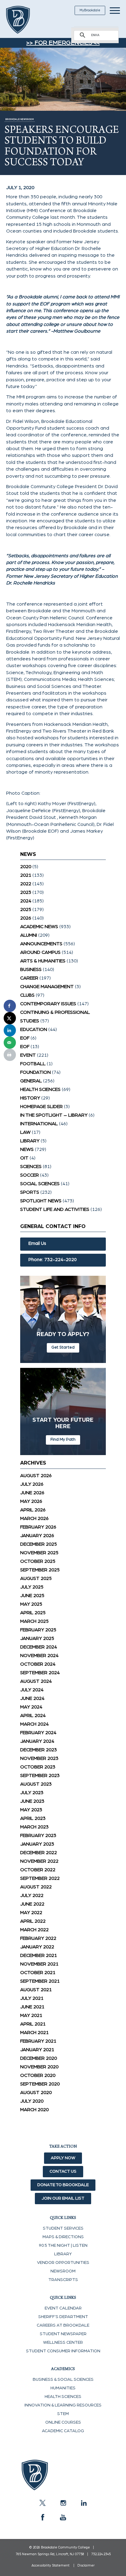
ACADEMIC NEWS (39, 927)
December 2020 (39, 2058)
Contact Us (63, 2171)
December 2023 (39, 1750)
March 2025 (34, 1621)
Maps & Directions (63, 2237)
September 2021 (40, 1981)
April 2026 (33, 1510)
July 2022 (32, 1895)
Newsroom (63, 2271)
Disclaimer (86, 2565)
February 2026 (38, 1527)
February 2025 (38, 1630)
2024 (26, 901)
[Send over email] (10, 1043)
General (31, 1081)
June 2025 (32, 1596)
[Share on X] (10, 1018)
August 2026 (36, 1476)
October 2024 (38, 1664)
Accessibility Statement (50, 2565)
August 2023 (36, 1784)
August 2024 (36, 1681)
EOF (25, 1038)
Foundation (35, 1072)
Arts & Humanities (43, 961)
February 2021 (38, 2041)
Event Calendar (63, 2308)
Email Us (37, 1243)
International (39, 1124)
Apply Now (63, 2158)
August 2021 (36, 1990)
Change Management (47, 987)
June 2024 (32, 1698)
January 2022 (37, 1947)
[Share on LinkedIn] (10, 1030)
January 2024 (37, 1741)
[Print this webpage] (10, 1055)
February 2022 (38, 1938)
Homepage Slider (41, 1107)
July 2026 (32, 1484)
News (27, 1149)
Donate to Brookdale (63, 2185)
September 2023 (40, 1775)
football (33, 1064)
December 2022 (39, 1853)
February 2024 (38, 1733)
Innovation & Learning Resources (63, 2405)
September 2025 (40, 1570)
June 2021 (32, 2007)
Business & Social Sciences (63, 2380)
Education (34, 1029)
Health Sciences (40, 1089)
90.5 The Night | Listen (63, 2246)
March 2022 (34, 1930)
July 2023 (32, 1793)
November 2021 (39, 1964)
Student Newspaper (63, 2334)
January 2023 (37, 1844)
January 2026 (37, 1536)
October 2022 (38, 1870)
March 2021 (34, 2033)
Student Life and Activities (55, 1209)
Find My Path (63, 1439)
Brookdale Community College (25, 20)
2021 (26, 875)
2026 (26, 918)
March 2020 (34, 2110)
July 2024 (32, 1690)
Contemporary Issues (48, 1004)
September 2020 (40, 2084)
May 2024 (31, 1707)
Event (28, 1055)
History (30, 1098)
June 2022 (32, 1904)
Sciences (31, 1167)
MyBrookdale (90, 10)
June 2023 (32, 1801)
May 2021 (31, 2015)
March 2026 (34, 1518)
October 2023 (38, 1767)
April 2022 (33, 1921)
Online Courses (63, 2422)
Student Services (63, 2228)
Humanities (63, 2388)
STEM (63, 2414)
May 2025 (31, 1604)
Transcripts (63, 2280)
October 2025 (38, 1561)
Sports (30, 1192)
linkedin (83, 2503)
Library (30, 1141)
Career (29, 978)
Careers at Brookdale (63, 2325)
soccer (30, 1175)
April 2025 (33, 1613)
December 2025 (39, 1544)
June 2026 (32, 1493)
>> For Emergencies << (63, 43)
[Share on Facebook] (10, 1006)
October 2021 (38, 1973)
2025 (26, 909)
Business (31, 969)
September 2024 (40, 1673)
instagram (63, 2503)
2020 (26, 867)
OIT (24, 1158)
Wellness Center (63, 2343)
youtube (63, 2517)
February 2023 (38, 1835)
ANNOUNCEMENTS (41, 944)
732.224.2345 (101, 2554)
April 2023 (33, 1818)
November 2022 (39, 1861)
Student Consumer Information (63, 2351)
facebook (43, 2517)
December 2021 (39, 1955)
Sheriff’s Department (63, 2317)
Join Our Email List (63, 2198)
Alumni (29, 935)
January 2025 (37, 1638)
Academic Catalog (63, 2431)
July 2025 (32, 1587)
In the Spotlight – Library (54, 1115)
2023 (26, 892)
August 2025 (36, 1578)
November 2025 (39, 1553)
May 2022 (31, 1913)
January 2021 (37, 2050)
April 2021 (33, 2024)
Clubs (27, 995)
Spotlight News (41, 1201)
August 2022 (36, 1887)
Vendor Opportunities (63, 2263)
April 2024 (33, 1715)
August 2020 (36, 2093)
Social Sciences (40, 1184)
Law (25, 1132)
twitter (43, 2503)
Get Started (63, 1347)
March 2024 (34, 1724)
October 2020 (38, 2075)
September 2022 (40, 1878)
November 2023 (39, 1758)
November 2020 (39, 2067)
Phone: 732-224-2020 (53, 1260)
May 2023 (31, 1810)
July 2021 (32, 1998)
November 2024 (39, 1656)
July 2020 (32, 2101)
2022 (26, 884)
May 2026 (31, 1501)
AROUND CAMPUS (40, 952)
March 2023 (34, 1827)
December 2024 (39, 1647)
